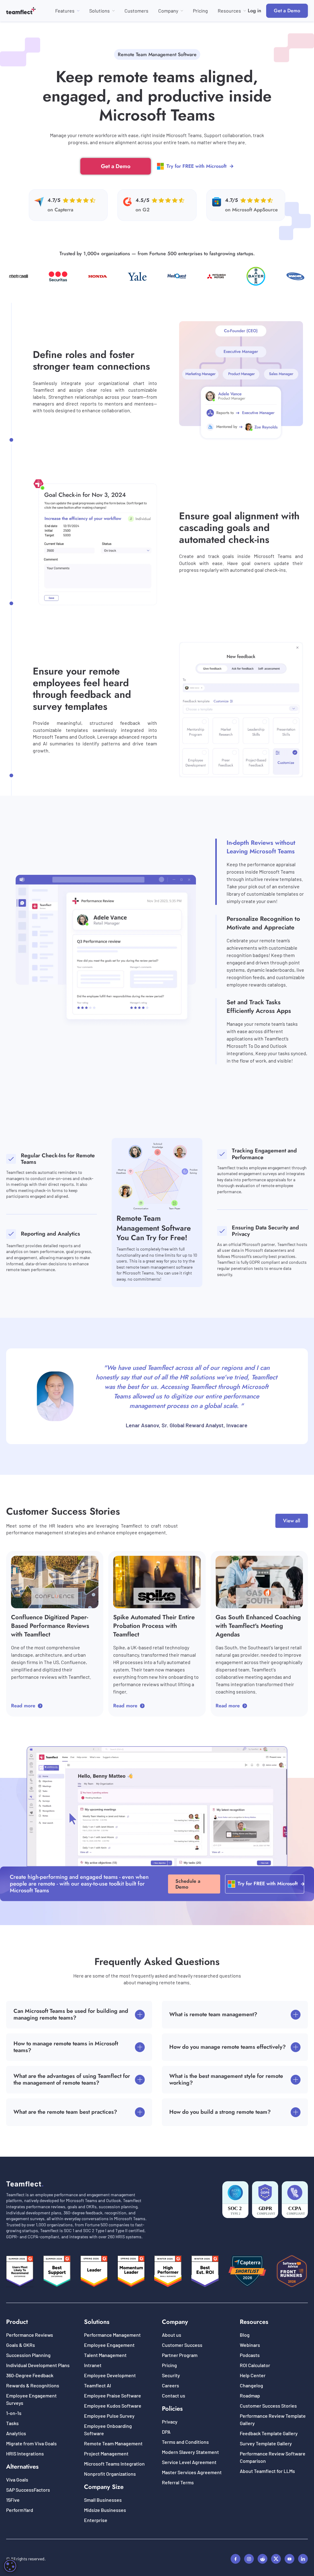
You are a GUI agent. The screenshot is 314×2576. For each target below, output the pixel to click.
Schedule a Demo (188, 1884)
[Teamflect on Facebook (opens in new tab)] (235, 2559)
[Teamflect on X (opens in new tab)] (276, 2559)
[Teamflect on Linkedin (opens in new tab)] (303, 2559)
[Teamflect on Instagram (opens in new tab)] (249, 2559)
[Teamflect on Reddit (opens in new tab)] (262, 2559)
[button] (67, 11)
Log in (255, 11)
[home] (21, 11)
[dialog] (10, 2566)
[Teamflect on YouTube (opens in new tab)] (289, 2559)
